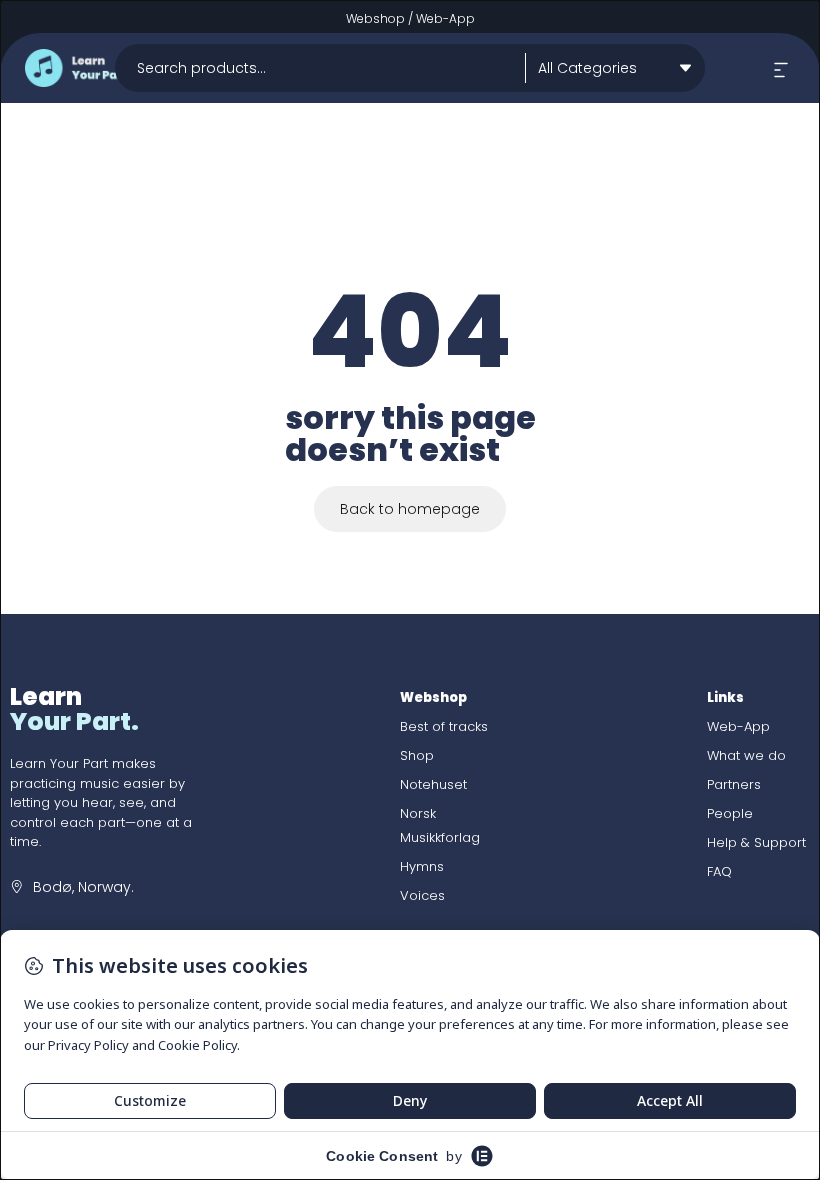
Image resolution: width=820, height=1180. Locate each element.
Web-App (445, 18)
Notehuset (433, 784)
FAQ (719, 871)
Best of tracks (444, 726)
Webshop (375, 18)
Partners (734, 784)
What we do (746, 755)
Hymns (422, 866)
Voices (422, 895)
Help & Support (756, 842)
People (730, 813)
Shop (417, 755)
